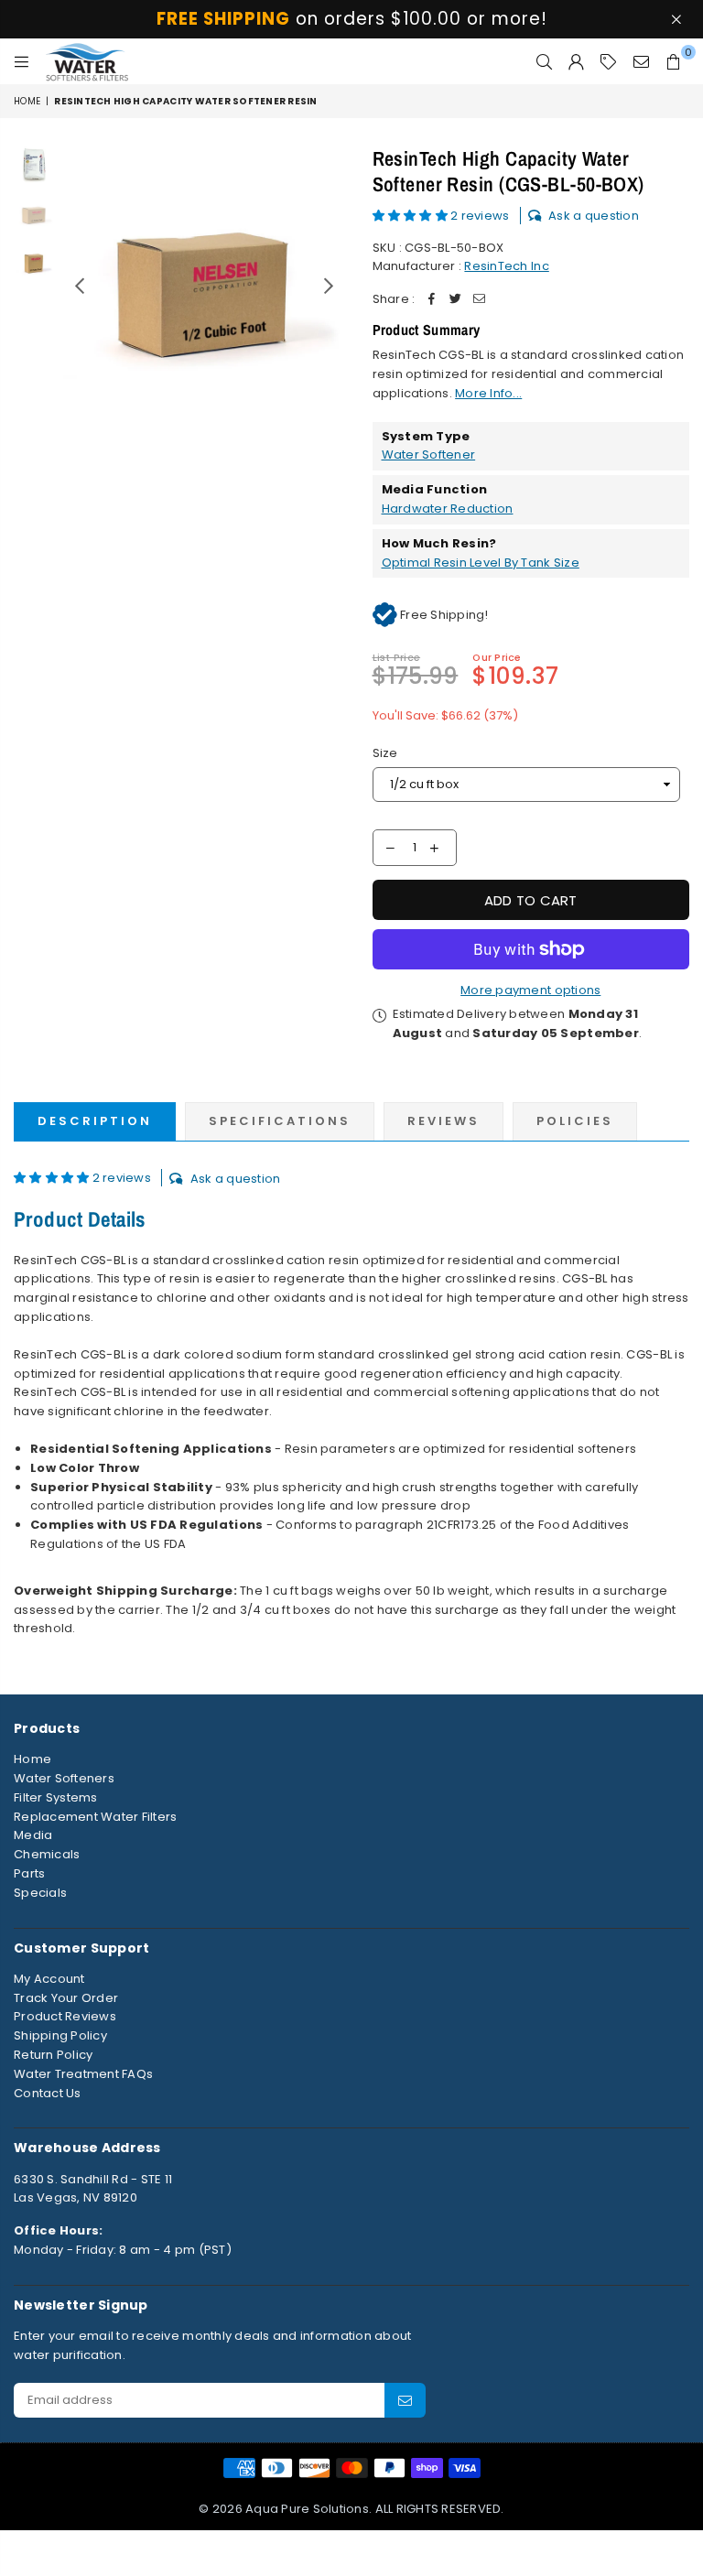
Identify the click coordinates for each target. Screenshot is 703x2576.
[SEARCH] (544, 61)
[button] (412, 216)
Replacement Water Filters (96, 1817)
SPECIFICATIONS (280, 1121)
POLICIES (575, 1121)
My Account (49, 1979)
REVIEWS (443, 1121)
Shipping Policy (60, 2035)
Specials (40, 1893)
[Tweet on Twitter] (455, 300)
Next (329, 286)
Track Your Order (66, 1998)
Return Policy (53, 2055)
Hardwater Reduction (448, 509)
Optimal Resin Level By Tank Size (481, 563)
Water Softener (429, 455)
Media (33, 1835)
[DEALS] (608, 61)
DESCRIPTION (95, 1121)
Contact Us (48, 2093)
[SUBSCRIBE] (405, 2400)
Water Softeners (64, 1778)
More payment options (530, 990)
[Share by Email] (479, 300)
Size (385, 753)
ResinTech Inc (506, 266)
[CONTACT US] (641, 61)
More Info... (488, 393)
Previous (79, 286)
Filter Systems (56, 1797)
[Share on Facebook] (431, 300)
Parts (29, 1873)
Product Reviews (65, 2016)
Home (27, 101)
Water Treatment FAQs (83, 2074)
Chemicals (47, 1854)
